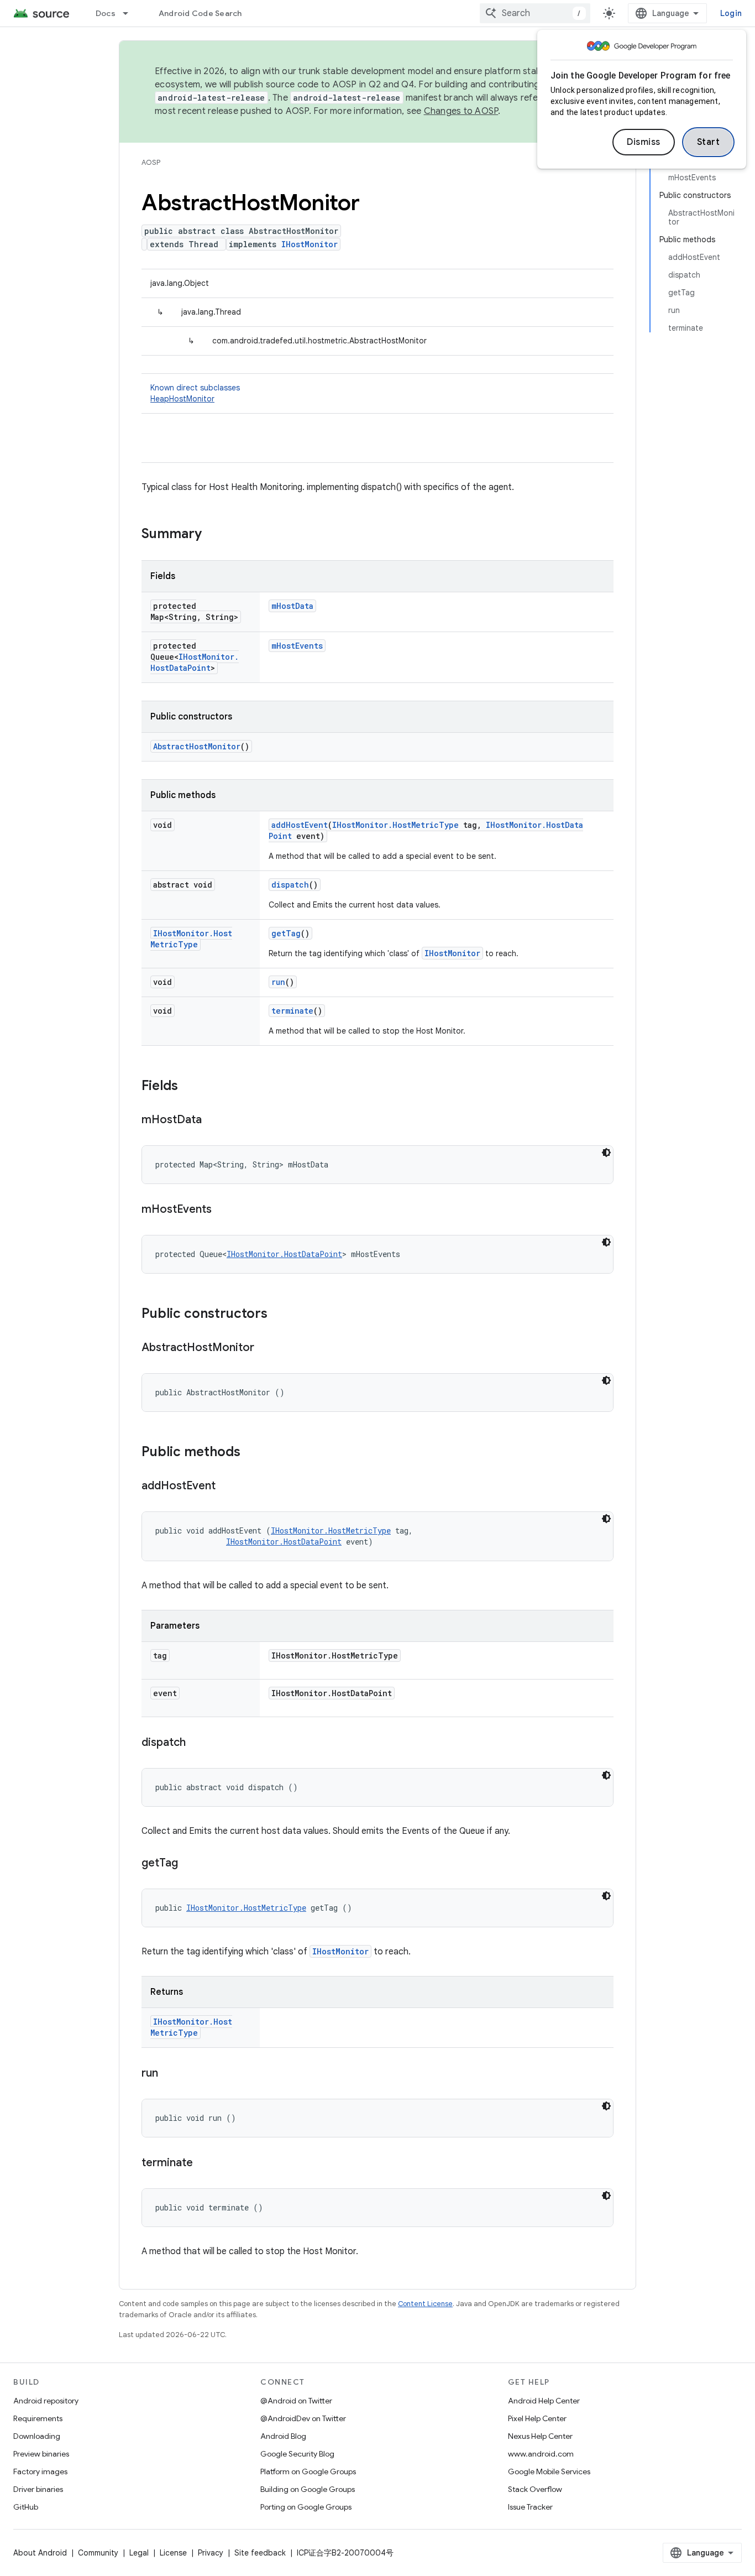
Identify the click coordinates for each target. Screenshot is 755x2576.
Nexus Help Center (540, 2436)
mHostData (292, 606)
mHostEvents (297, 646)
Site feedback (260, 2553)
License (173, 2553)
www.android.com (541, 2454)
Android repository (46, 2401)
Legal (139, 2553)
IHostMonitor (310, 244)
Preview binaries (41, 2454)
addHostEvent (300, 825)
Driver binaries (38, 2489)
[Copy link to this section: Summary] (213, 535)
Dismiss (644, 142)
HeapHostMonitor (182, 399)
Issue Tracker (530, 2507)
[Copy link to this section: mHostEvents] (223, 1210)
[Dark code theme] (606, 1153)
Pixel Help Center (537, 2418)
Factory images (40, 2471)
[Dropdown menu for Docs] (130, 13)
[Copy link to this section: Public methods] (251, 1453)
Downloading (37, 2436)
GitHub (26, 2507)
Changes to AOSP (461, 111)
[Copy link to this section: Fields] (189, 1087)
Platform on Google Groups (308, 2471)
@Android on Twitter (296, 2401)
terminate (292, 1011)
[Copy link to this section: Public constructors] (279, 1315)
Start (709, 142)
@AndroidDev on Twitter (303, 2418)
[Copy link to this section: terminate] (204, 2163)
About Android (40, 2553)
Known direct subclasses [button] (195, 393)
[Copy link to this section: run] (169, 2074)
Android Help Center (544, 2401)
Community (98, 2553)
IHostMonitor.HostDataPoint (195, 662)
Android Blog (283, 2436)
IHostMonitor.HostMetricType (395, 825)
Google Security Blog (297, 2454)
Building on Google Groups (308, 2489)
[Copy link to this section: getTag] (189, 1864)
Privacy (211, 2553)
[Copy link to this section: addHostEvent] (227, 1487)
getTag (286, 933)
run (278, 982)
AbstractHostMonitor (197, 746)
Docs (106, 13)
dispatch (290, 885)
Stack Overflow (535, 2489)
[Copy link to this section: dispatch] (197, 1743)
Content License (425, 2304)
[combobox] (535, 13)
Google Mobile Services (549, 2471)
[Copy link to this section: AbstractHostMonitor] (265, 1348)
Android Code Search (200, 13)
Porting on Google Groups (306, 2507)
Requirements (38, 2418)
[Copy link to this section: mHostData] (213, 1120)
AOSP (151, 162)
